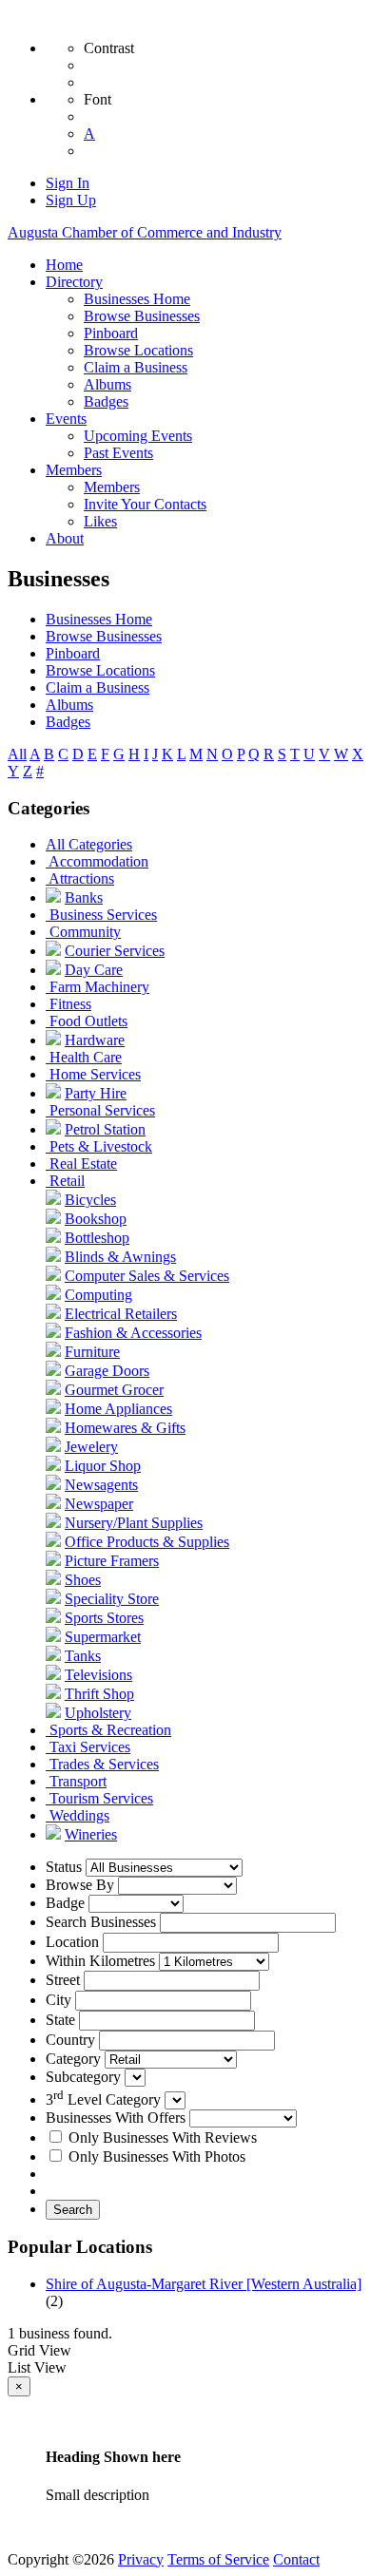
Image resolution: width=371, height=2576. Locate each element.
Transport (78, 1781)
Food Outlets (88, 1021)
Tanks (83, 1656)
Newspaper (99, 1504)
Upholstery (98, 1713)
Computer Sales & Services (147, 1276)
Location (72, 1942)
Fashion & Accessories (133, 1333)
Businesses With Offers (116, 2118)
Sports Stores (104, 1618)
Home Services (95, 1074)
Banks (84, 897)
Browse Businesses (104, 636)
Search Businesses (101, 1922)
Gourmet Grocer (114, 1390)
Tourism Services (101, 1798)
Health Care (86, 1057)
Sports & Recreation (110, 1730)
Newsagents (101, 1485)
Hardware (95, 1040)
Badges (68, 722)
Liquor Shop (103, 1466)
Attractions (81, 878)
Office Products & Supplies (147, 1542)
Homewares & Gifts (125, 1428)
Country (70, 2040)
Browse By (80, 1885)
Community (85, 932)
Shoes (83, 1580)
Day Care (94, 970)
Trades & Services (104, 1764)
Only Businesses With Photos (157, 2156)
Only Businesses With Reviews (163, 2137)
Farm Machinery (99, 987)
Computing (98, 1295)
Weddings (79, 1815)
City (59, 2000)
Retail (67, 1181)
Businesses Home (99, 619)
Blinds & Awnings (120, 1257)
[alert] (185, 2456)
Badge (65, 1903)
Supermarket (103, 1637)
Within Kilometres (100, 1961)
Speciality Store (112, 1599)
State (60, 2020)
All (17, 754)
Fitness (70, 1004)
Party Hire (96, 1093)
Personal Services (102, 1110)
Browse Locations (100, 670)
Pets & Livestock (101, 1146)
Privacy (141, 2559)
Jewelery (91, 1447)
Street (63, 1980)
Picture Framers (112, 1561)
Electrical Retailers (121, 1314)
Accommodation (98, 861)
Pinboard (73, 653)
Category (73, 2059)
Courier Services (115, 951)
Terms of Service (218, 2559)
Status (64, 1867)
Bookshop (96, 1219)
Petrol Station (105, 1129)
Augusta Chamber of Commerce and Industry (145, 232)
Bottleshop (97, 1238)
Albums (69, 705)
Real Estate (83, 1164)
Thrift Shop (99, 1694)
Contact (296, 2559)
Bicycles (90, 1200)
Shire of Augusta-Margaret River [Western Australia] (204, 2284)
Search (73, 2210)
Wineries (91, 1834)
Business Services (103, 915)
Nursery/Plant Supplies (134, 1523)
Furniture (92, 1352)
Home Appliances (118, 1409)
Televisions (98, 1675)
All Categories (89, 844)
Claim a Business (98, 687)
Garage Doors (107, 1371)
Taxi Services (90, 1747)
